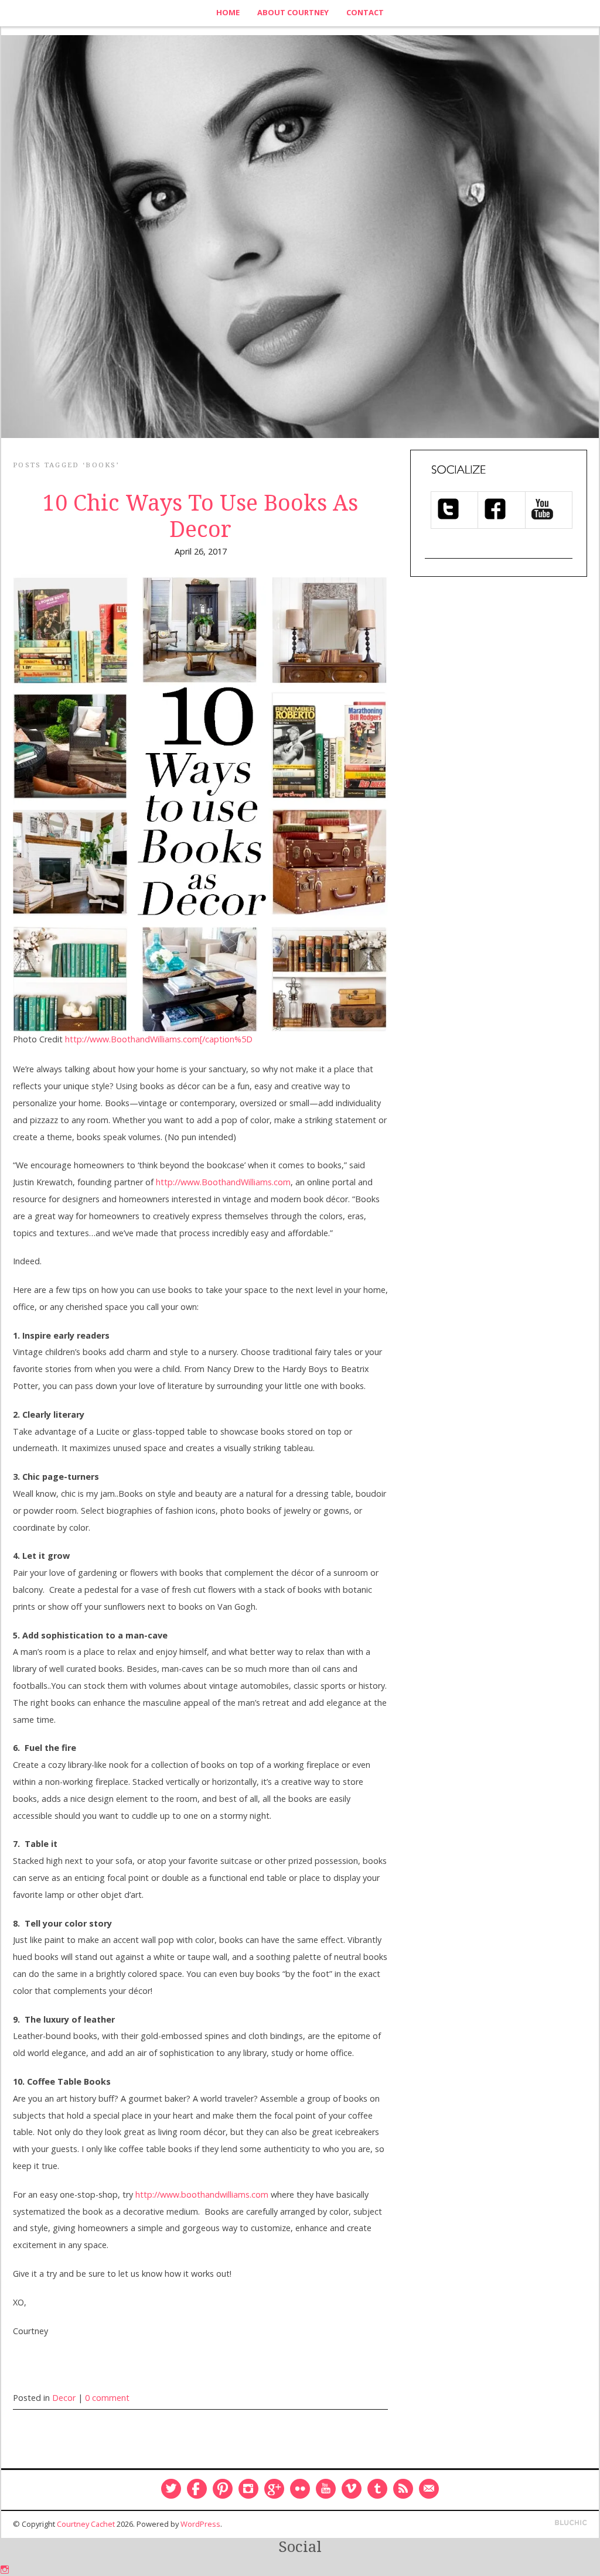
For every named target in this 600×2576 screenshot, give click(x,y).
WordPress (200, 2524)
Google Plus (274, 2489)
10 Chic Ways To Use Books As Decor (200, 516)
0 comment (107, 2398)
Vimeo (352, 2489)
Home (228, 12)
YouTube (326, 2489)
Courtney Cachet (86, 2524)
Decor (64, 2398)
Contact (365, 12)
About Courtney (293, 12)
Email (429, 2489)
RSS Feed (403, 2489)
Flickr (300, 2489)
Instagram (248, 2489)
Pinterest (223, 2489)
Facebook (197, 2489)
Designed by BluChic (571, 2523)
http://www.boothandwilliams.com (202, 2194)
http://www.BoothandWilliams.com (223, 1182)
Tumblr (377, 2489)
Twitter (171, 2489)
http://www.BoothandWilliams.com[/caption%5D (159, 1039)
